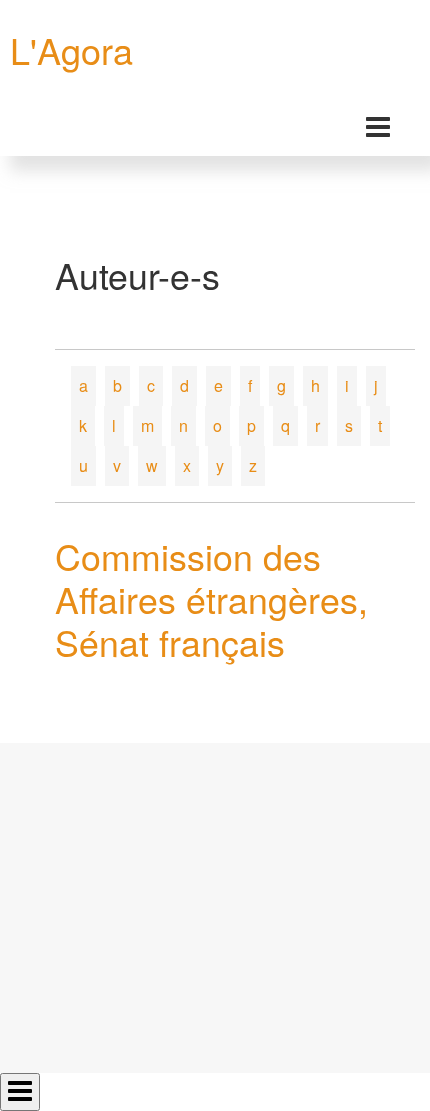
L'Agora (71, 49)
